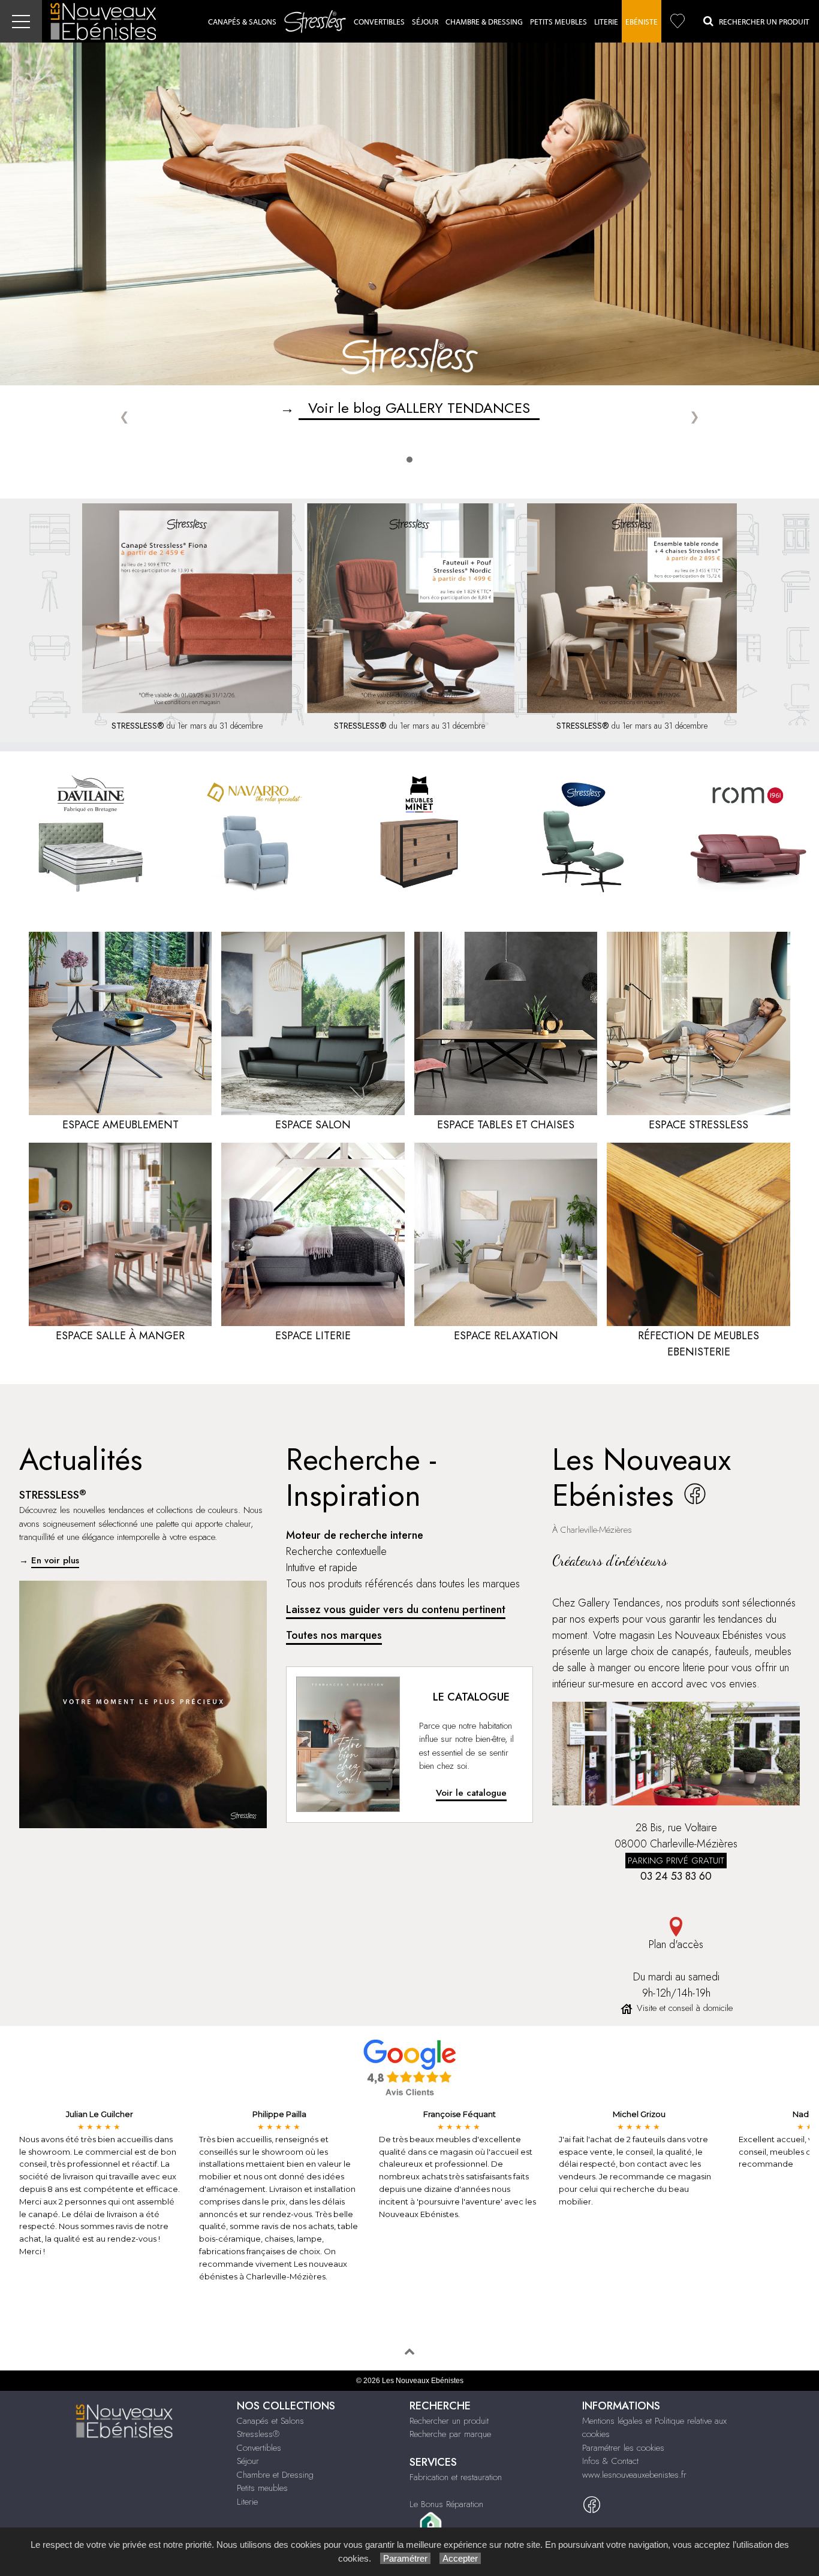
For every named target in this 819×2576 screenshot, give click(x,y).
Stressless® (258, 2434)
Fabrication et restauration (456, 2477)
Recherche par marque (450, 2434)
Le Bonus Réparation (446, 2504)
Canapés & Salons (242, 22)
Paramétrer (405, 2558)
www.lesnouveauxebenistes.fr (634, 2475)
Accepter (460, 2558)
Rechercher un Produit (761, 22)
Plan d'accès (676, 1944)
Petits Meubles (558, 22)
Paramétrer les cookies (623, 2448)
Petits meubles (262, 2488)
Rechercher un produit (449, 2421)
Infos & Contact (610, 2461)
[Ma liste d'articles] (678, 21)
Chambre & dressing (484, 22)
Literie (606, 22)
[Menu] (21, 21)
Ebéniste (642, 22)
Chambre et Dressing (275, 2475)
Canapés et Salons (270, 2421)
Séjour (425, 22)
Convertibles (379, 22)
